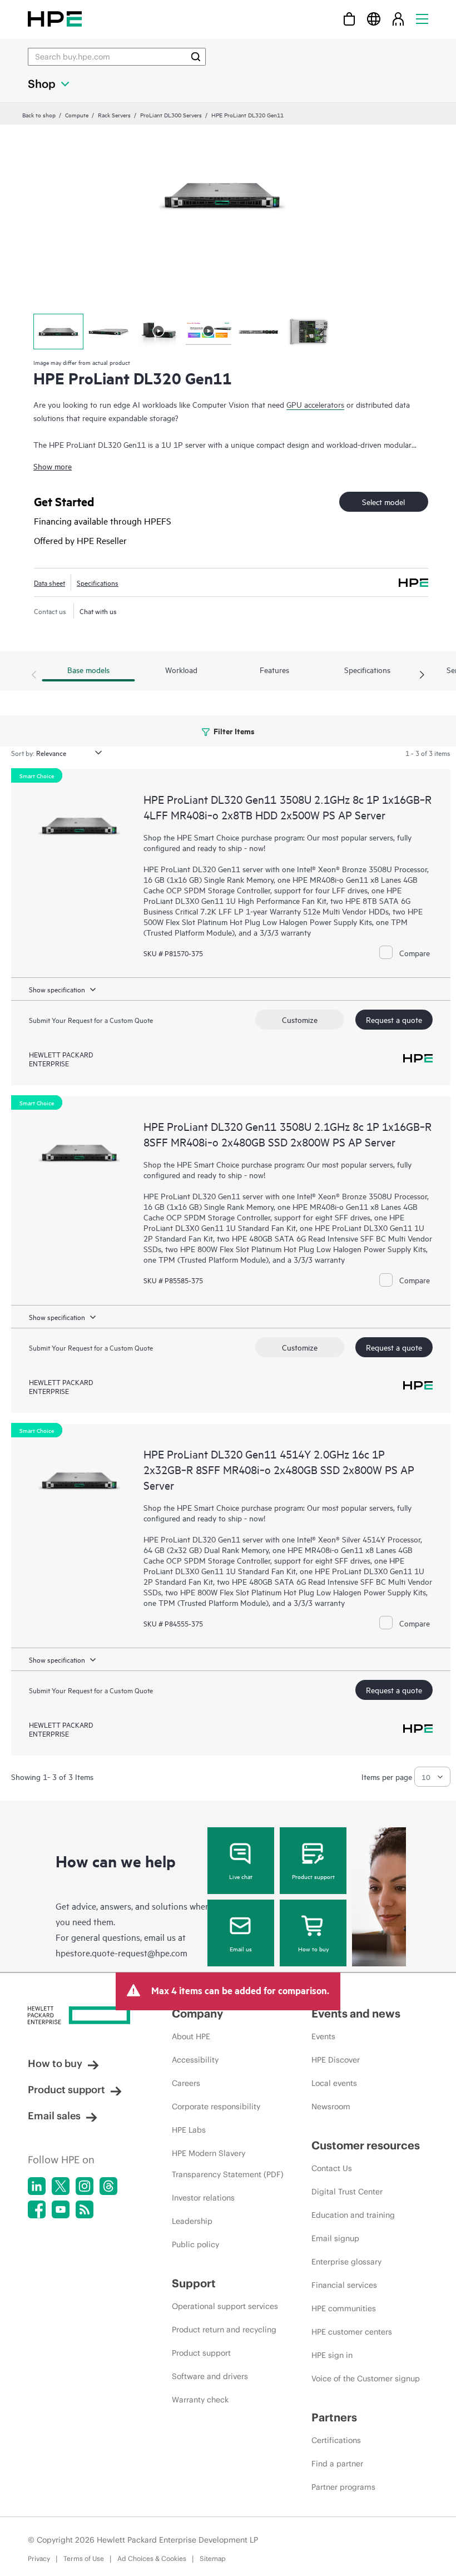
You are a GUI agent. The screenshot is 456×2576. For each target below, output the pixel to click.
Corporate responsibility (216, 2107)
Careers (186, 2083)
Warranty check (200, 2400)
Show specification (57, 989)
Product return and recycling (224, 2330)
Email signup (335, 2238)
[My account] (398, 19)
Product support (313, 1876)
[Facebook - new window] (37, 2209)
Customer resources (366, 2145)
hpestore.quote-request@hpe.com (122, 1952)
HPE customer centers (352, 2332)
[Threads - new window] (108, 2186)
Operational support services (225, 2306)
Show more (53, 466)
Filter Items (233, 731)
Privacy (39, 2558)
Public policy (195, 2244)
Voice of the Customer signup (366, 2379)
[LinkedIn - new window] (37, 2186)
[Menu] (422, 19)
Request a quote (394, 1019)
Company (197, 2013)
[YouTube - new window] (61, 2209)
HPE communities (344, 2308)
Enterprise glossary (346, 2262)
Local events (334, 2083)
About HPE (191, 2036)
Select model (383, 501)
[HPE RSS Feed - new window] (85, 2209)
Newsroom (331, 2107)
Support (194, 2283)
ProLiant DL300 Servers (171, 115)
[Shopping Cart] (349, 19)
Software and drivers (210, 2376)
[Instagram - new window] (85, 2186)
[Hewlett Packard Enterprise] (55, 19)
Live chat (241, 1876)
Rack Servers (114, 115)
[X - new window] (61, 2186)
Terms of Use (84, 2558)
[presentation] (422, 675)
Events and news (356, 2013)
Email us (241, 1949)
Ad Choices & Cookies (152, 2558)
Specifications (98, 582)
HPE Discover (336, 2060)
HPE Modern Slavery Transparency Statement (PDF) (228, 2164)
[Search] (196, 57)
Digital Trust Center (347, 2192)
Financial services (344, 2285)
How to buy (313, 1949)
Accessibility (195, 2060)
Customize (300, 1019)
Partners (334, 2417)
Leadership (192, 2221)
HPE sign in (332, 2355)
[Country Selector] (374, 19)
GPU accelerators (315, 404)
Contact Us (332, 2168)
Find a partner (337, 2464)
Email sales (54, 2116)
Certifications (336, 2440)
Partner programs (343, 2487)
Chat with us (98, 611)
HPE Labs (189, 2130)
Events (323, 2036)
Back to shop (39, 115)
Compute (77, 115)
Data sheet (49, 582)
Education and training (353, 2215)
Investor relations (203, 2198)
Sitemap (213, 2558)
